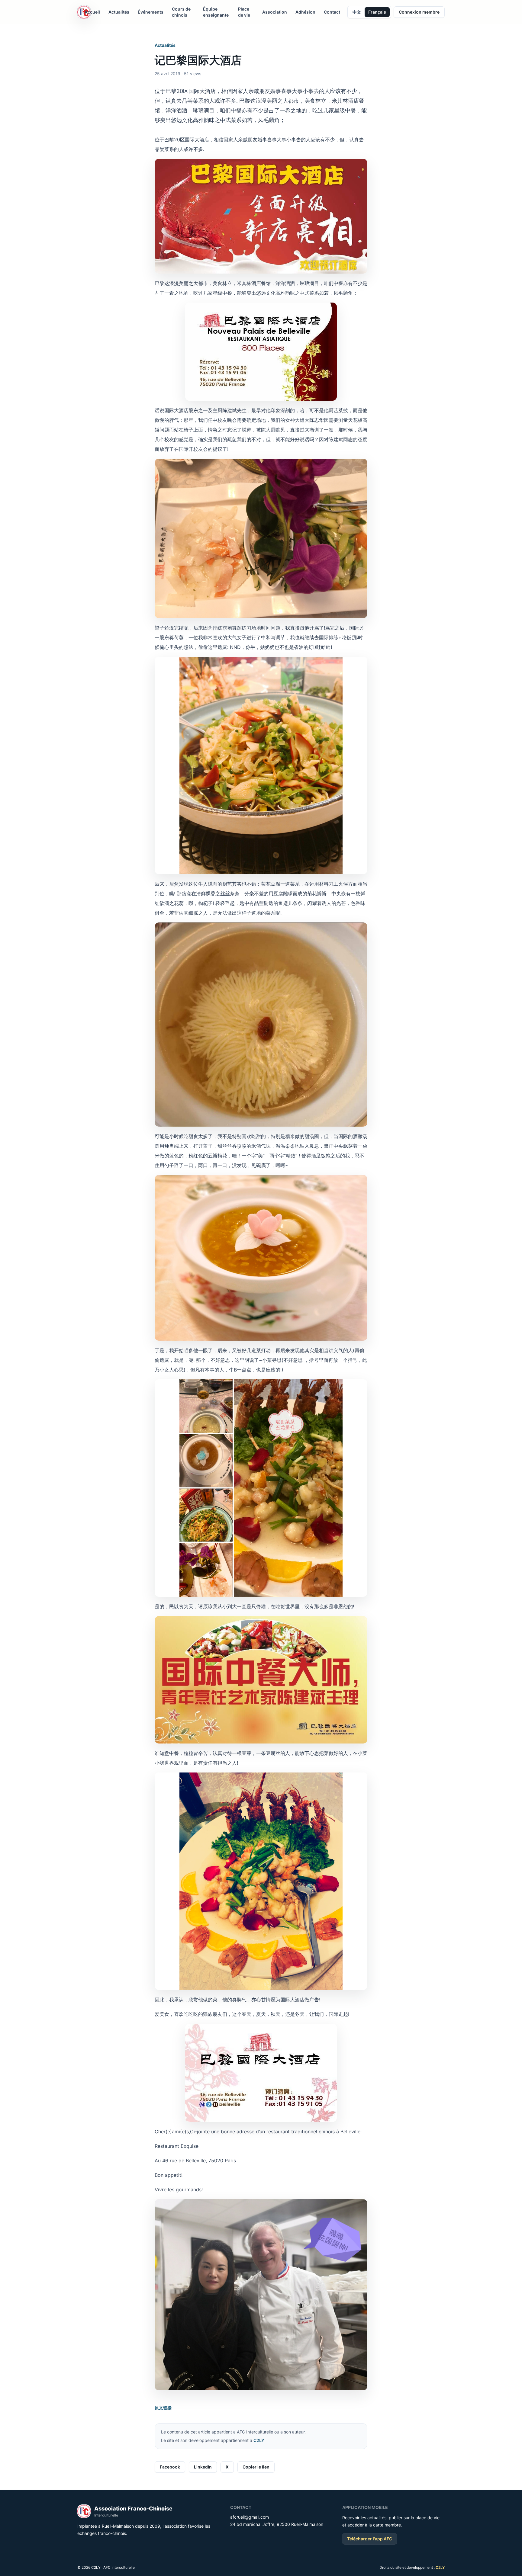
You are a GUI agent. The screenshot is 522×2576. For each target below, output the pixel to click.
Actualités (119, 12)
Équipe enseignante (216, 12)
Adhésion (305, 12)
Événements (151, 12)
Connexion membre (419, 12)
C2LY (259, 2440)
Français (377, 12)
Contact (332, 12)
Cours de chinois (181, 12)
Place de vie (244, 12)
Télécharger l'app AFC (370, 2539)
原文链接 (163, 2408)
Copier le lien (256, 2467)
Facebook (170, 2467)
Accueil (92, 12)
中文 (357, 12)
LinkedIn (203, 2467)
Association (275, 12)
